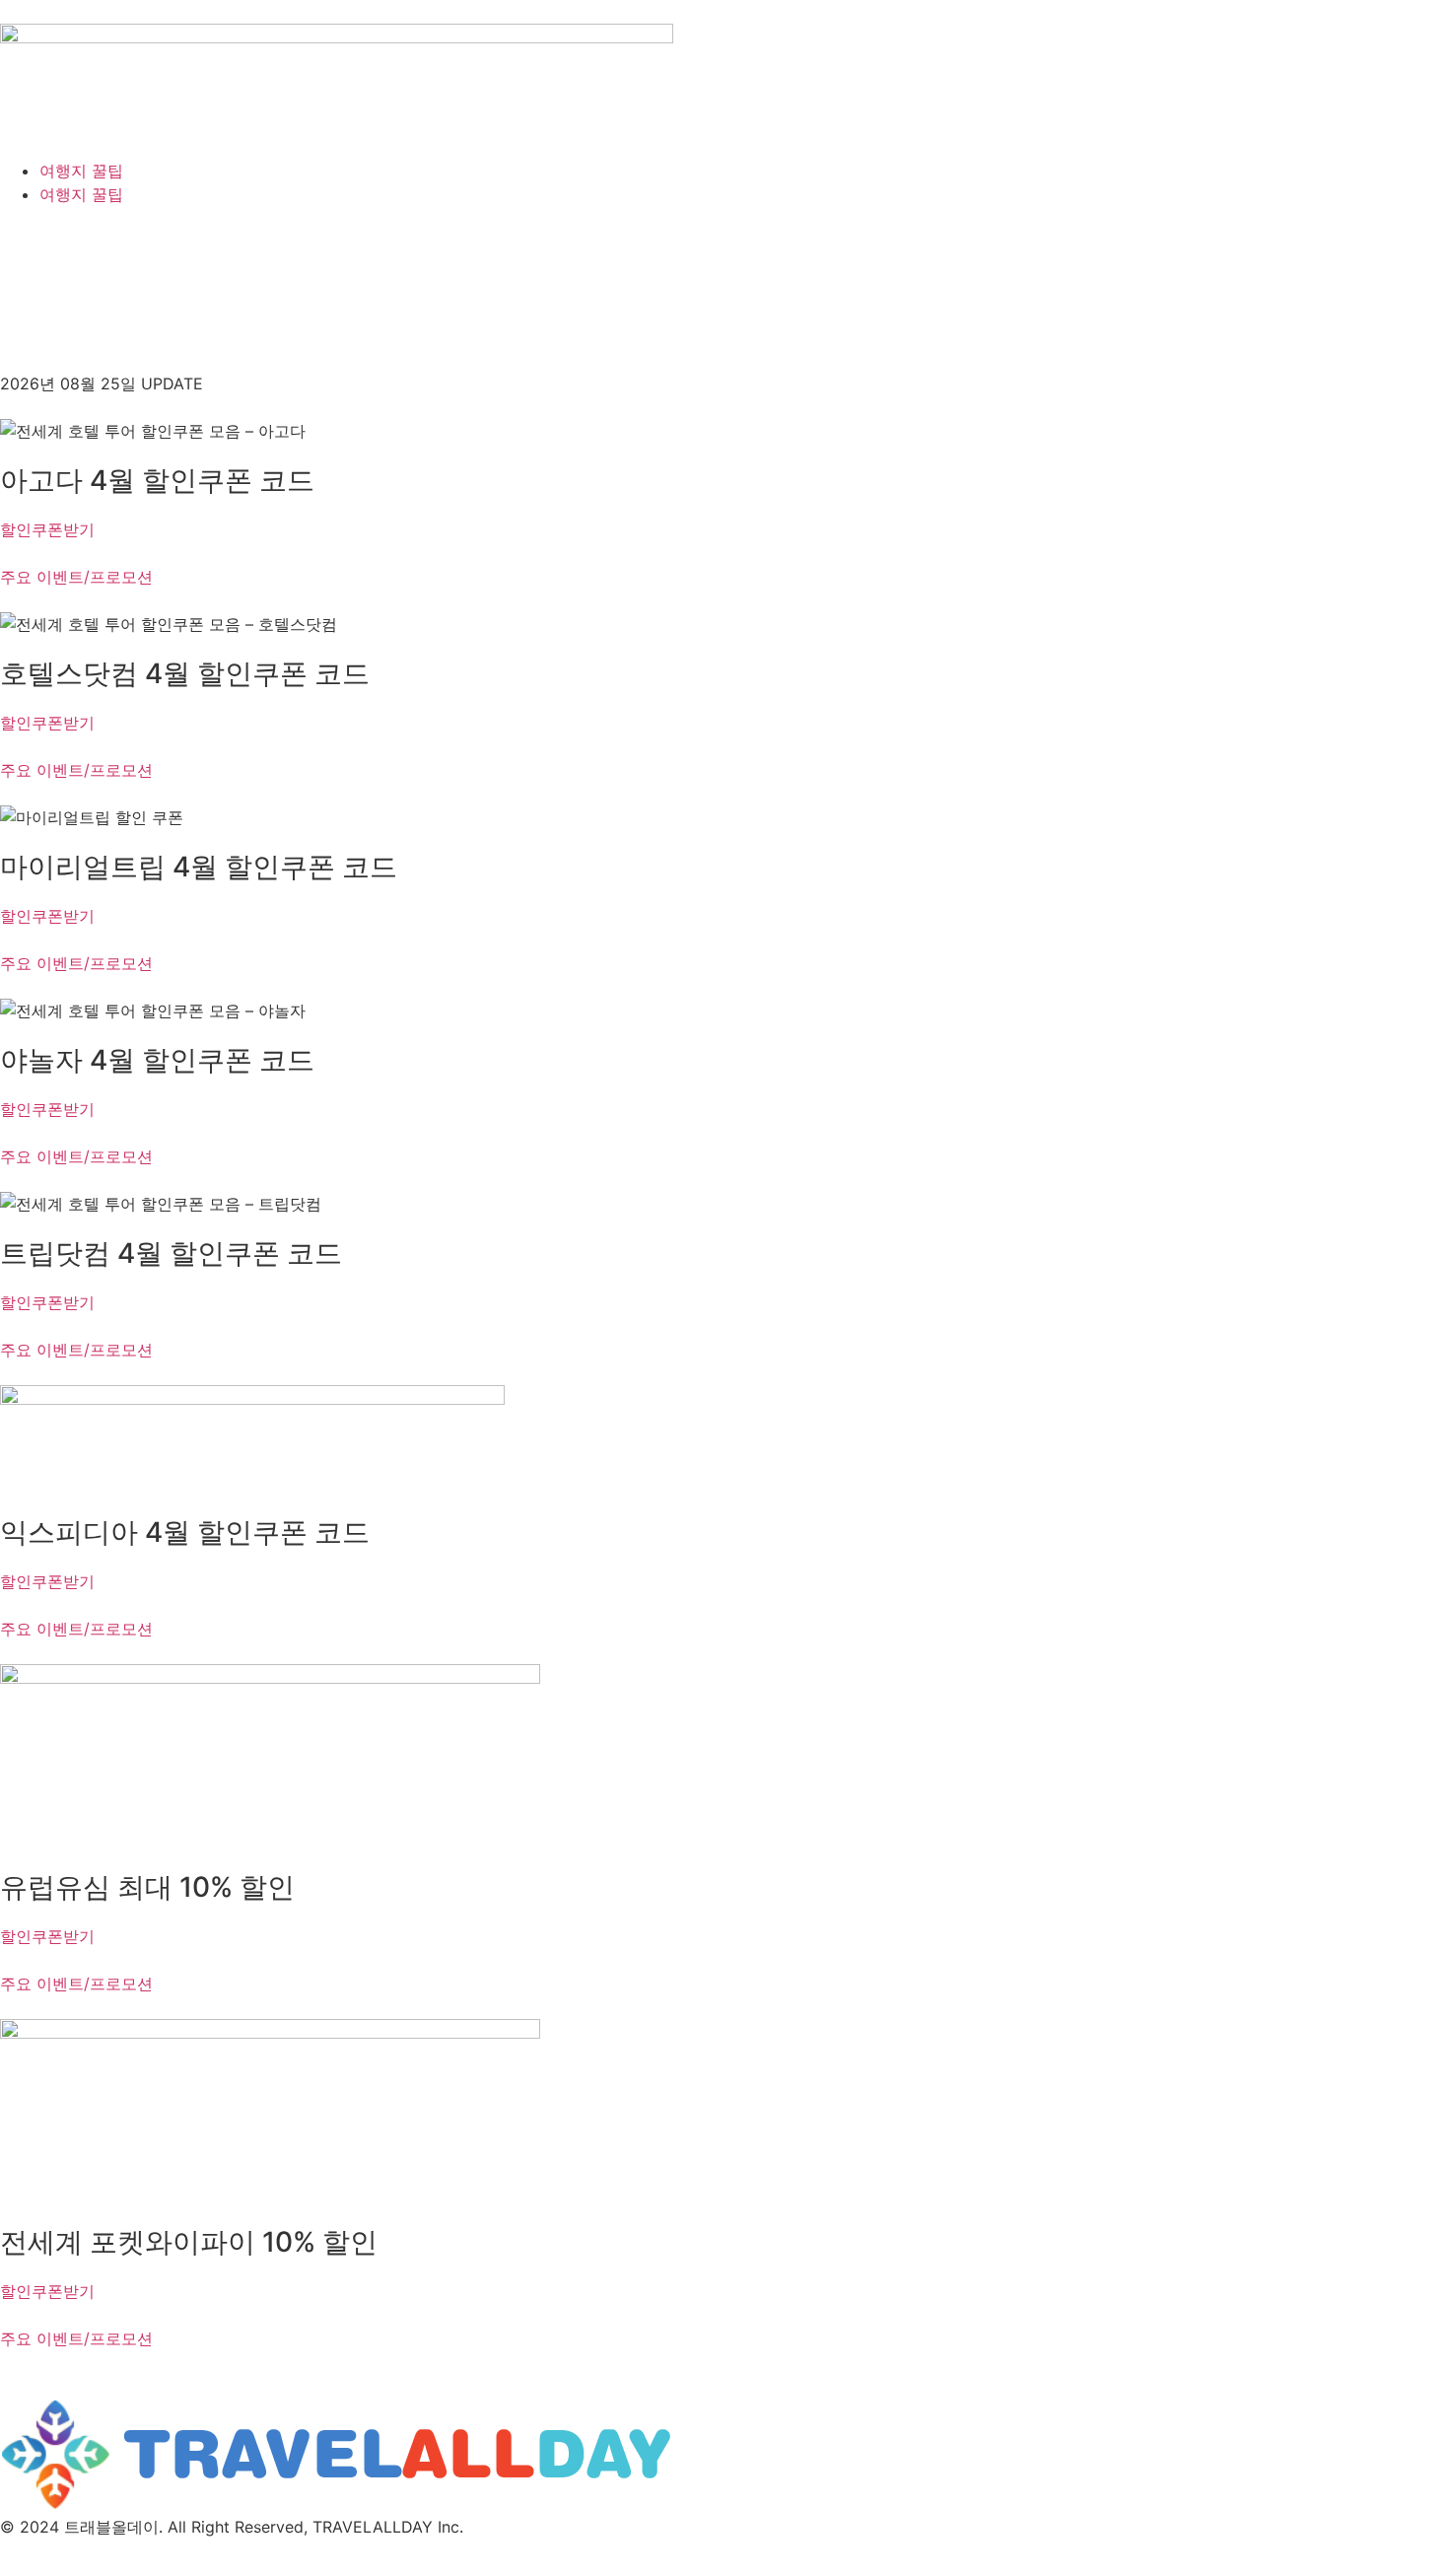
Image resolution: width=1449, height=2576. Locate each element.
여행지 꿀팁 (81, 171)
